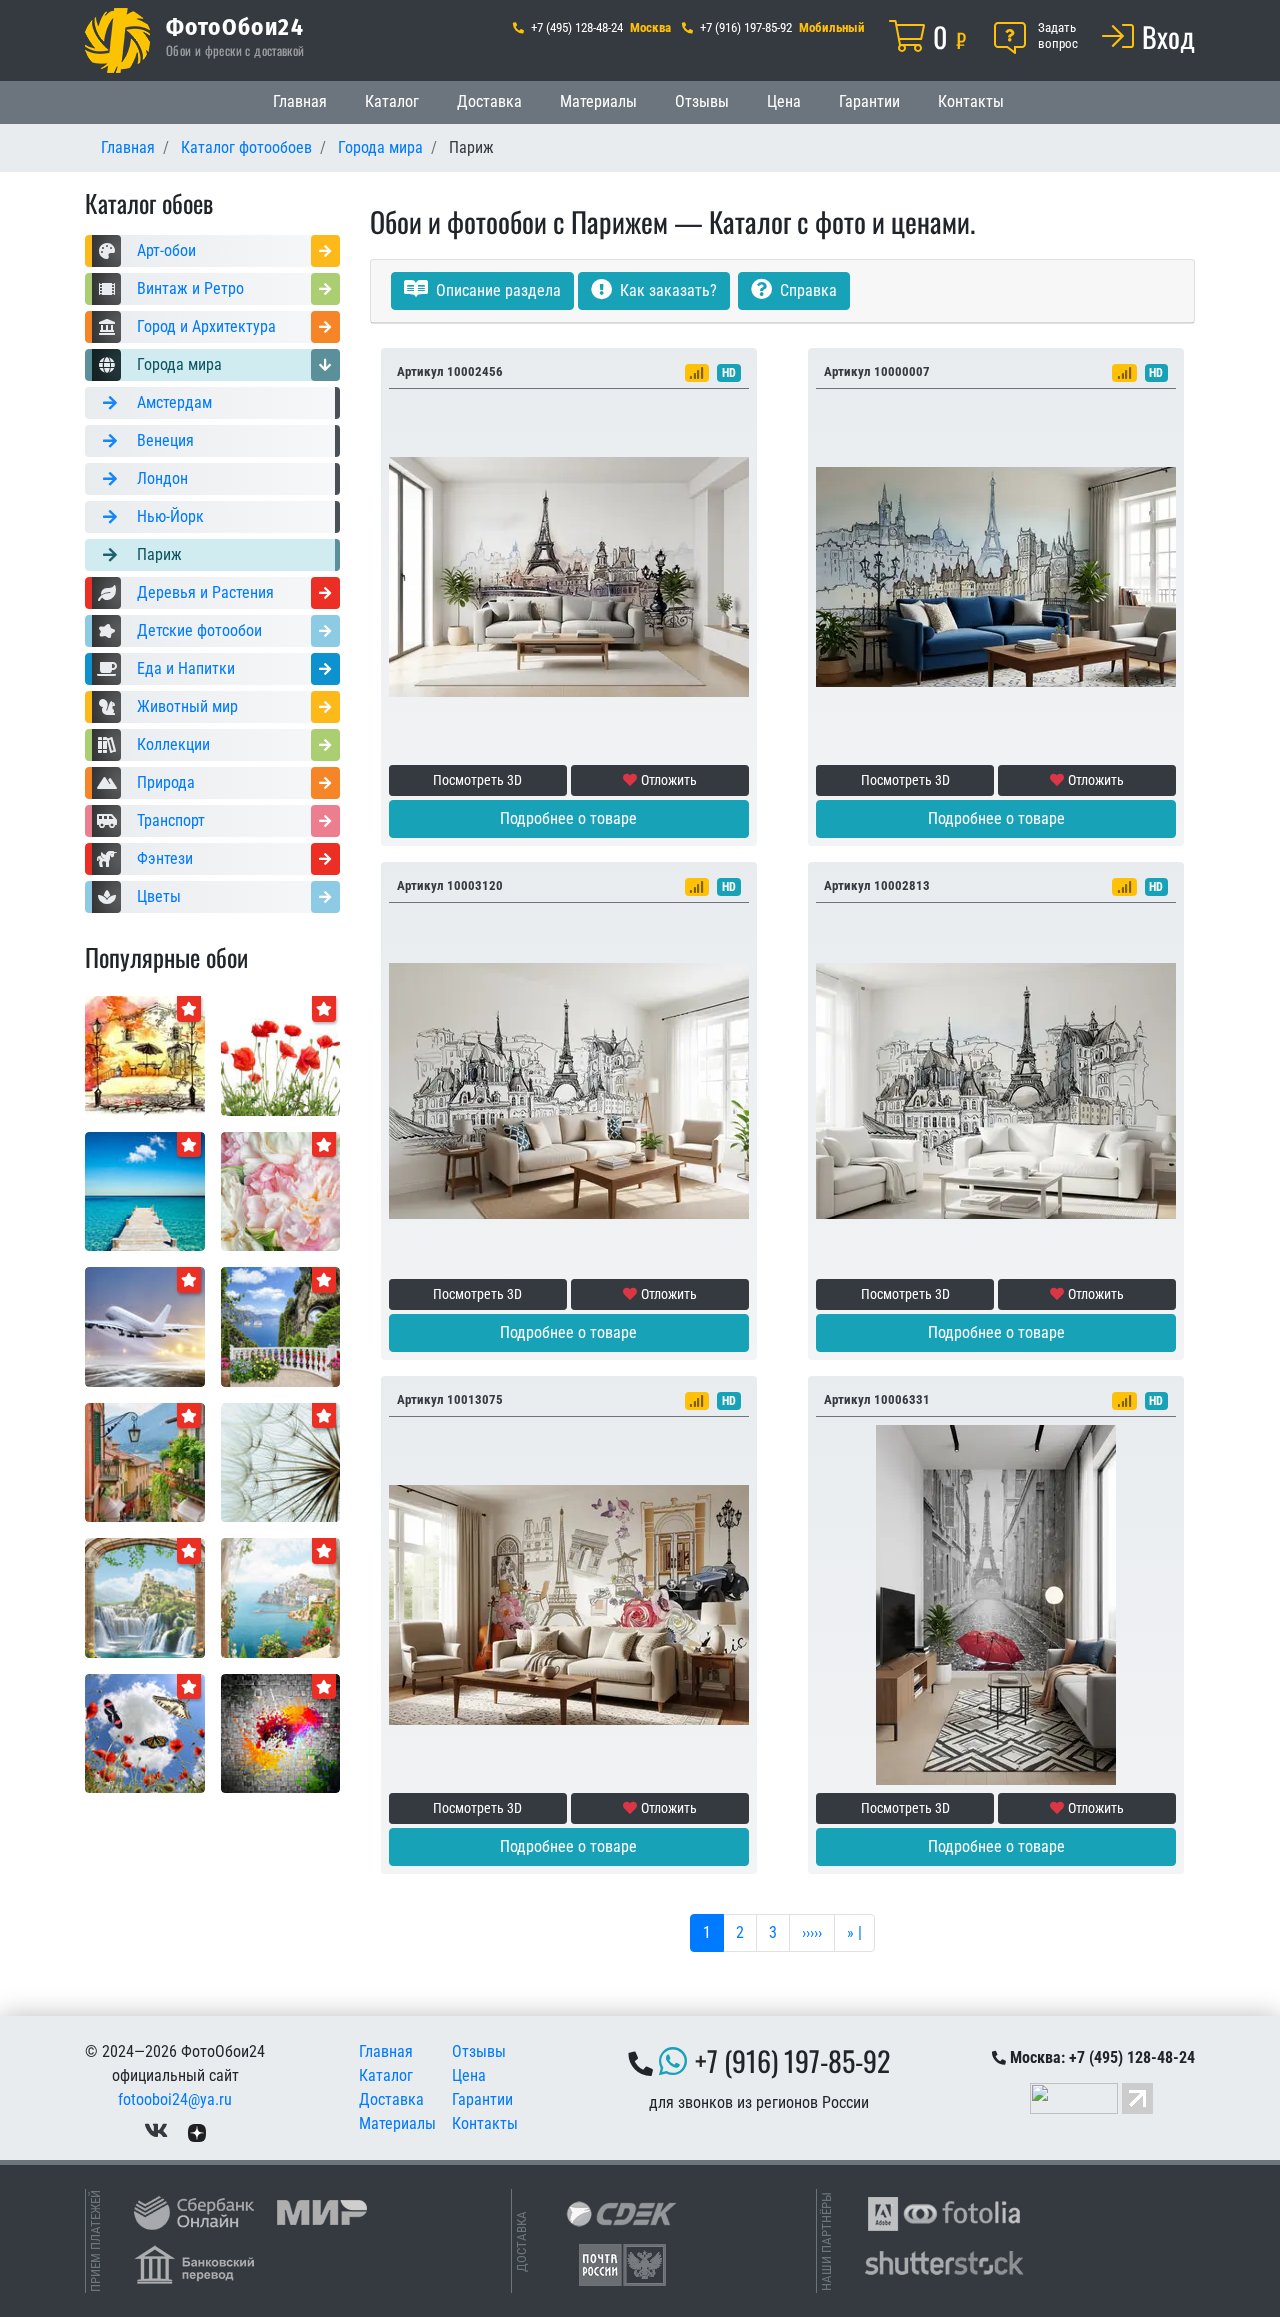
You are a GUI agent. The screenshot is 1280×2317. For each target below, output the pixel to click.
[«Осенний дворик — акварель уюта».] (145, 1054)
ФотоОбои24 (235, 26)
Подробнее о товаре (568, 818)
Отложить (669, 780)
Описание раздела (496, 290)
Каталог (392, 101)
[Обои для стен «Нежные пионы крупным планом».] (281, 1190)
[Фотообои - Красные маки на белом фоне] (281, 1054)
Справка (806, 290)
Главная (300, 101)
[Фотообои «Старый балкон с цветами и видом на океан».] (281, 1325)
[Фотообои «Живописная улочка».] (145, 1461)
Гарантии (869, 101)
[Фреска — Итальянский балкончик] (281, 1596)
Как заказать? (666, 290)
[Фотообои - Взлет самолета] (145, 1325)
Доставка (489, 101)
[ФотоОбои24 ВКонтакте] (156, 2131)
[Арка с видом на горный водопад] (145, 1596)
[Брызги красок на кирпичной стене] (281, 1732)
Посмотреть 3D (477, 780)
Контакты (971, 101)
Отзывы (702, 101)
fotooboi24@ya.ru (175, 2099)
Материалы (598, 101)
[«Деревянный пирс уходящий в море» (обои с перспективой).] (145, 1190)
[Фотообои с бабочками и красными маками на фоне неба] (145, 1732)
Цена (784, 101)
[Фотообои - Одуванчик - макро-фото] (281, 1461)
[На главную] (117, 40)
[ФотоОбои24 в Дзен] (197, 2131)
